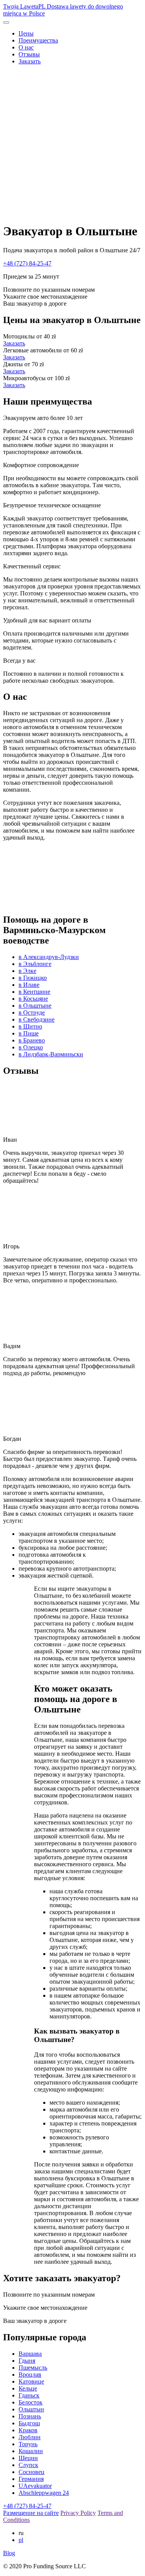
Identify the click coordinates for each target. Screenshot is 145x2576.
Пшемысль (33, 2368)
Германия (31, 2479)
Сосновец (32, 2472)
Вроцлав (30, 2375)
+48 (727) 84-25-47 (27, 263)
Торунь (28, 2444)
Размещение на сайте (31, 2513)
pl (21, 2540)
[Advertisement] (72, 144)
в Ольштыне (35, 1006)
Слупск (28, 2465)
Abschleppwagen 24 (44, 2493)
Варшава (30, 2354)
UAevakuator (35, 2486)
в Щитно (30, 1026)
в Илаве (29, 985)
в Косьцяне (33, 999)
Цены (26, 33)
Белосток (31, 2402)
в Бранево (32, 1040)
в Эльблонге (35, 964)
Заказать (30, 61)
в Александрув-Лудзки (49, 957)
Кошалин (31, 2451)
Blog (9, 2553)
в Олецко (31, 1047)
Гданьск (29, 2395)
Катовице (31, 2381)
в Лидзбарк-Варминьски (51, 1054)
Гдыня (27, 2361)
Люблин (30, 2437)
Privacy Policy (78, 2513)
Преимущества (38, 40)
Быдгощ (29, 2423)
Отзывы (29, 54)
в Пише (29, 1033)
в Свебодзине (37, 1019)
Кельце (28, 2388)
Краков (28, 2430)
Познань (30, 2416)
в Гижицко (33, 978)
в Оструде (32, 1013)
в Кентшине (34, 992)
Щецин (28, 2458)
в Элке (27, 971)
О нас (26, 47)
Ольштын (31, 2409)
